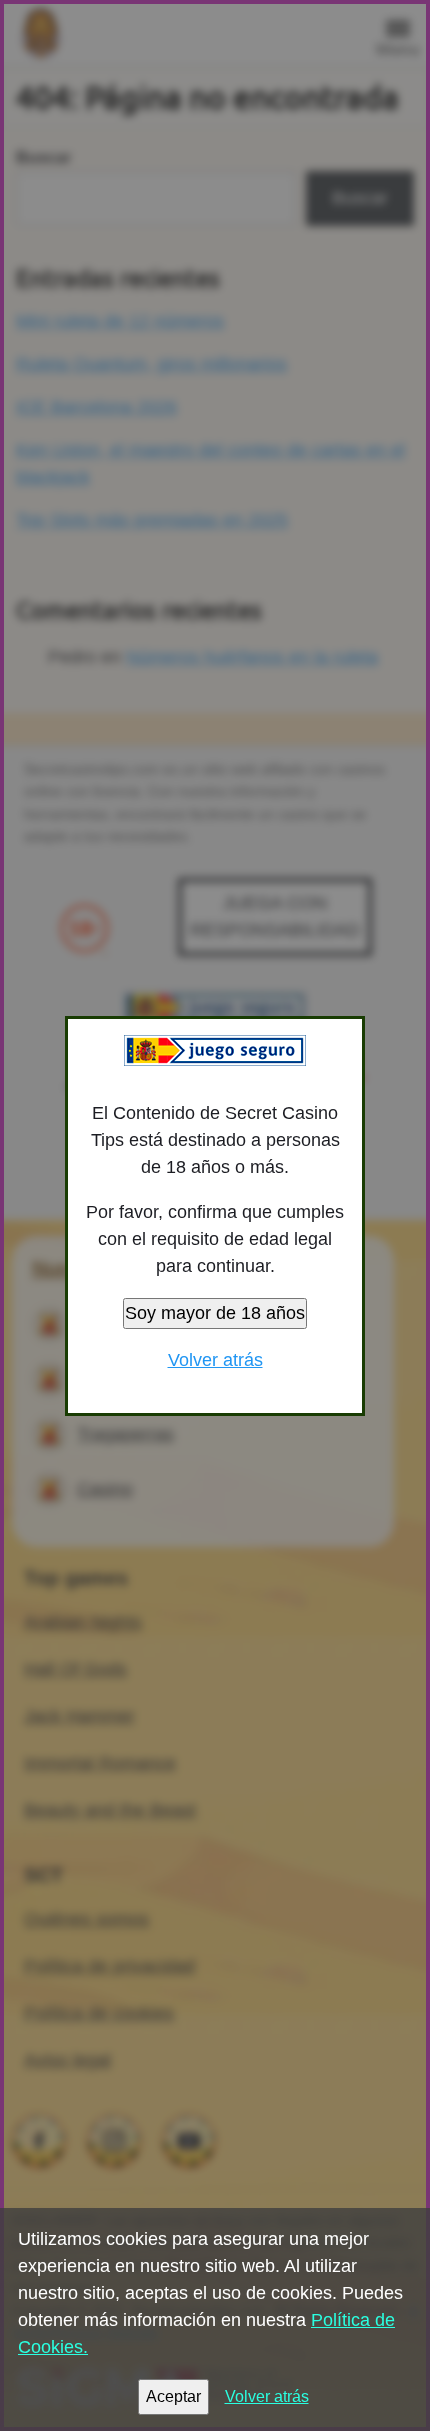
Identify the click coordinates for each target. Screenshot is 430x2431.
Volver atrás (215, 1360)
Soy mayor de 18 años (215, 1313)
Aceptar (173, 2396)
